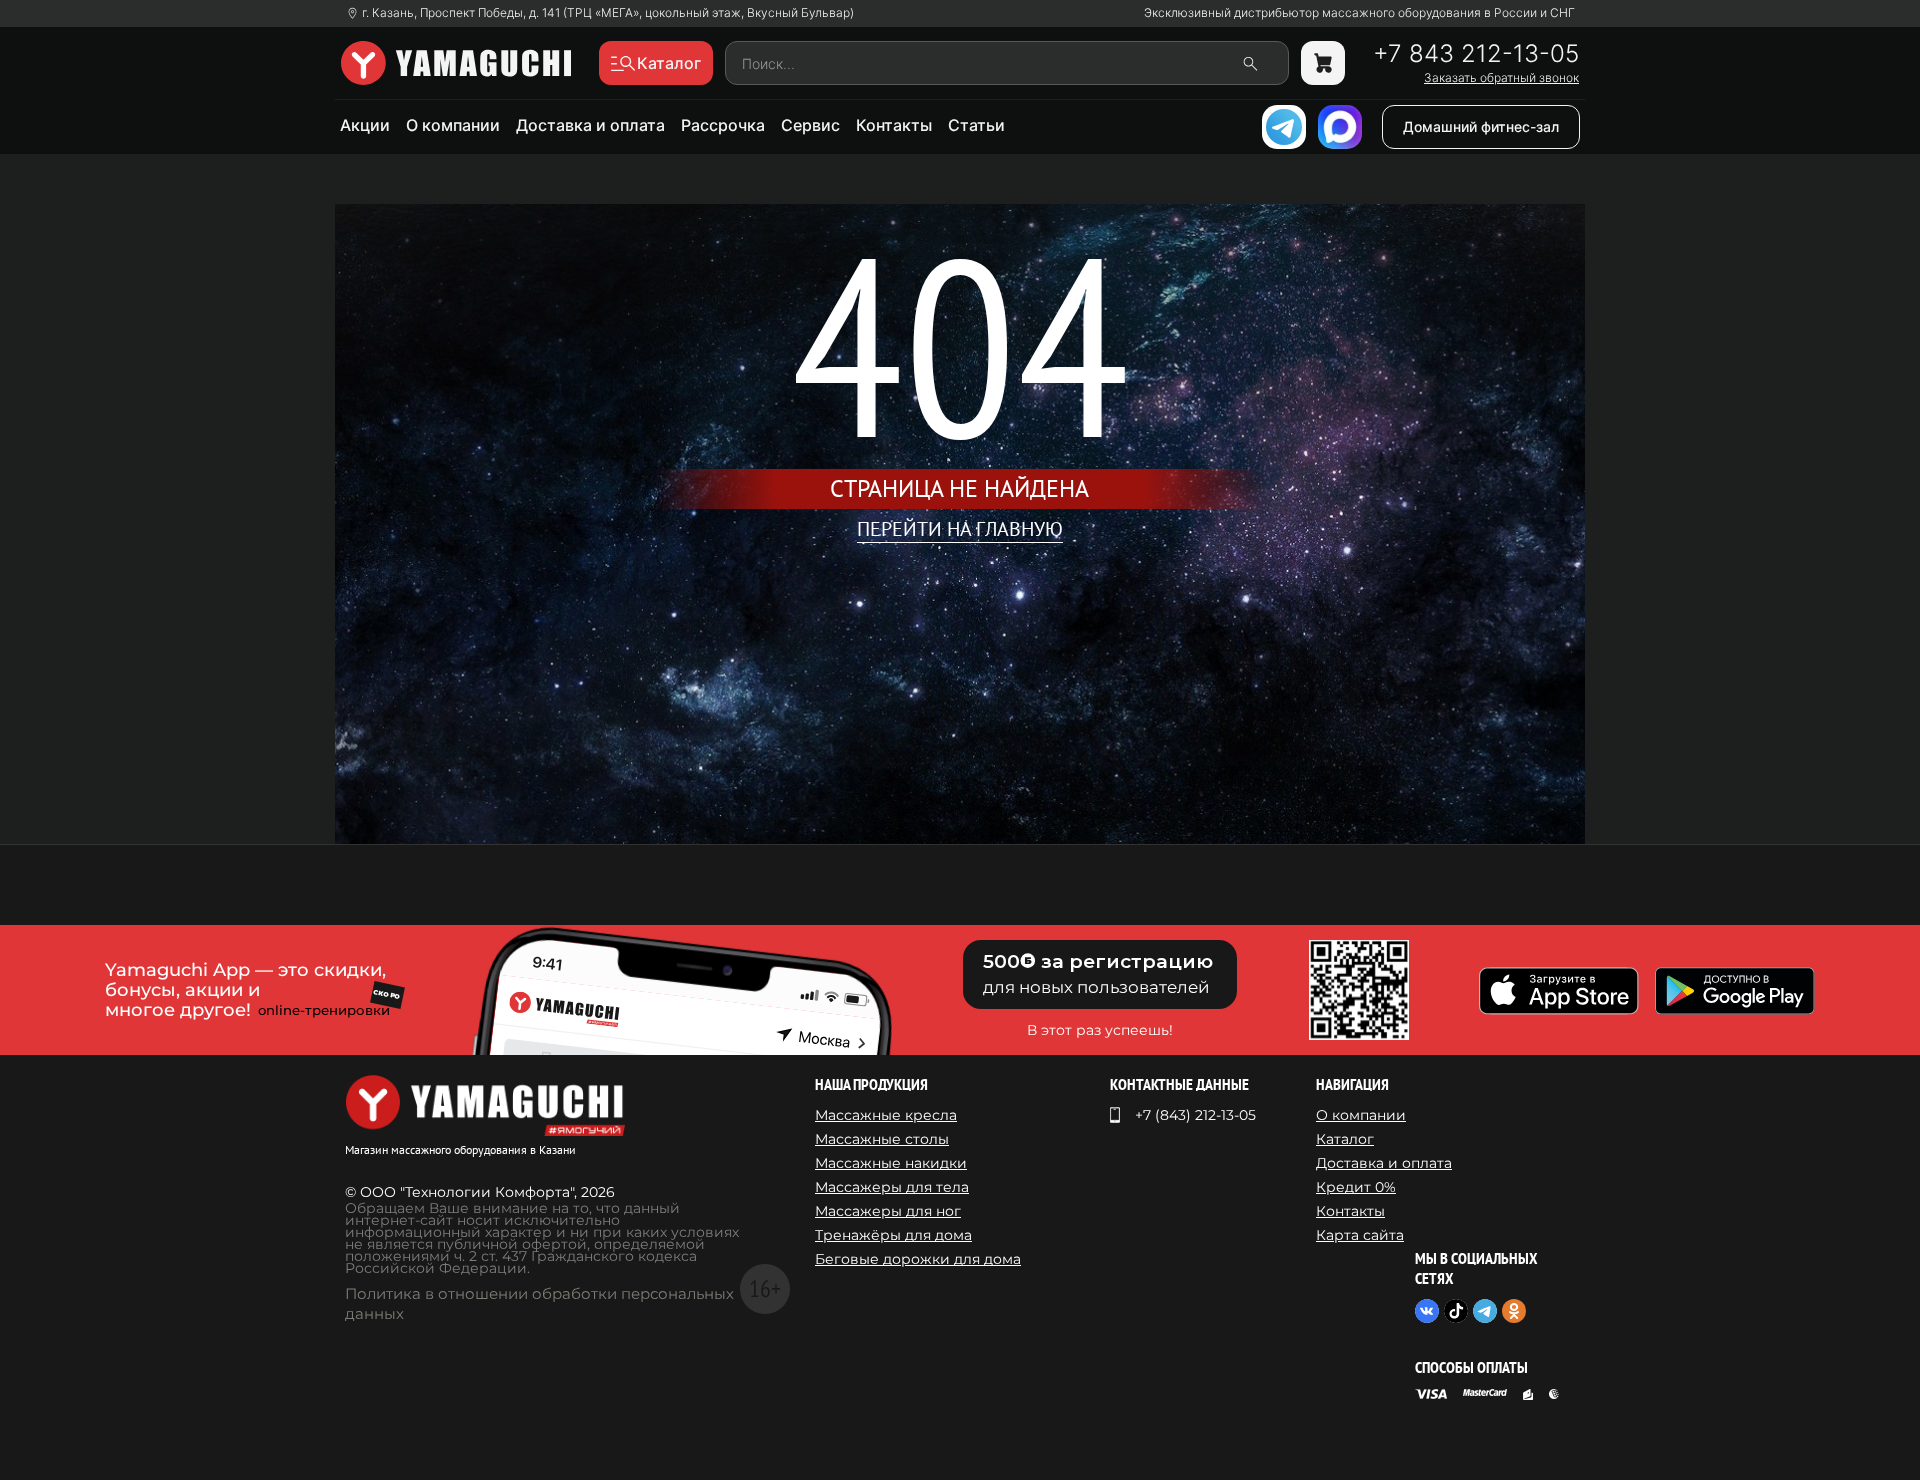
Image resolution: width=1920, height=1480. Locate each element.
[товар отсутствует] (1323, 63)
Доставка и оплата (590, 125)
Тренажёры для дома (893, 1235)
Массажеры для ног (888, 1211)
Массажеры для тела (892, 1187)
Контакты (894, 125)
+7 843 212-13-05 (1476, 54)
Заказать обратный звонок (1501, 78)
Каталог (1345, 1139)
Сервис (810, 125)
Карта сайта (1360, 1235)
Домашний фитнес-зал (1481, 126)
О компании (453, 125)
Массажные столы (882, 1139)
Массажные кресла (886, 1115)
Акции (365, 125)
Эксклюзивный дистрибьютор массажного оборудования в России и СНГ (1359, 13)
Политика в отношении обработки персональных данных (539, 1303)
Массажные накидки (891, 1163)
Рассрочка (723, 125)
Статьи (976, 125)
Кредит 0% (1356, 1187)
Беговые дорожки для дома (918, 1259)
